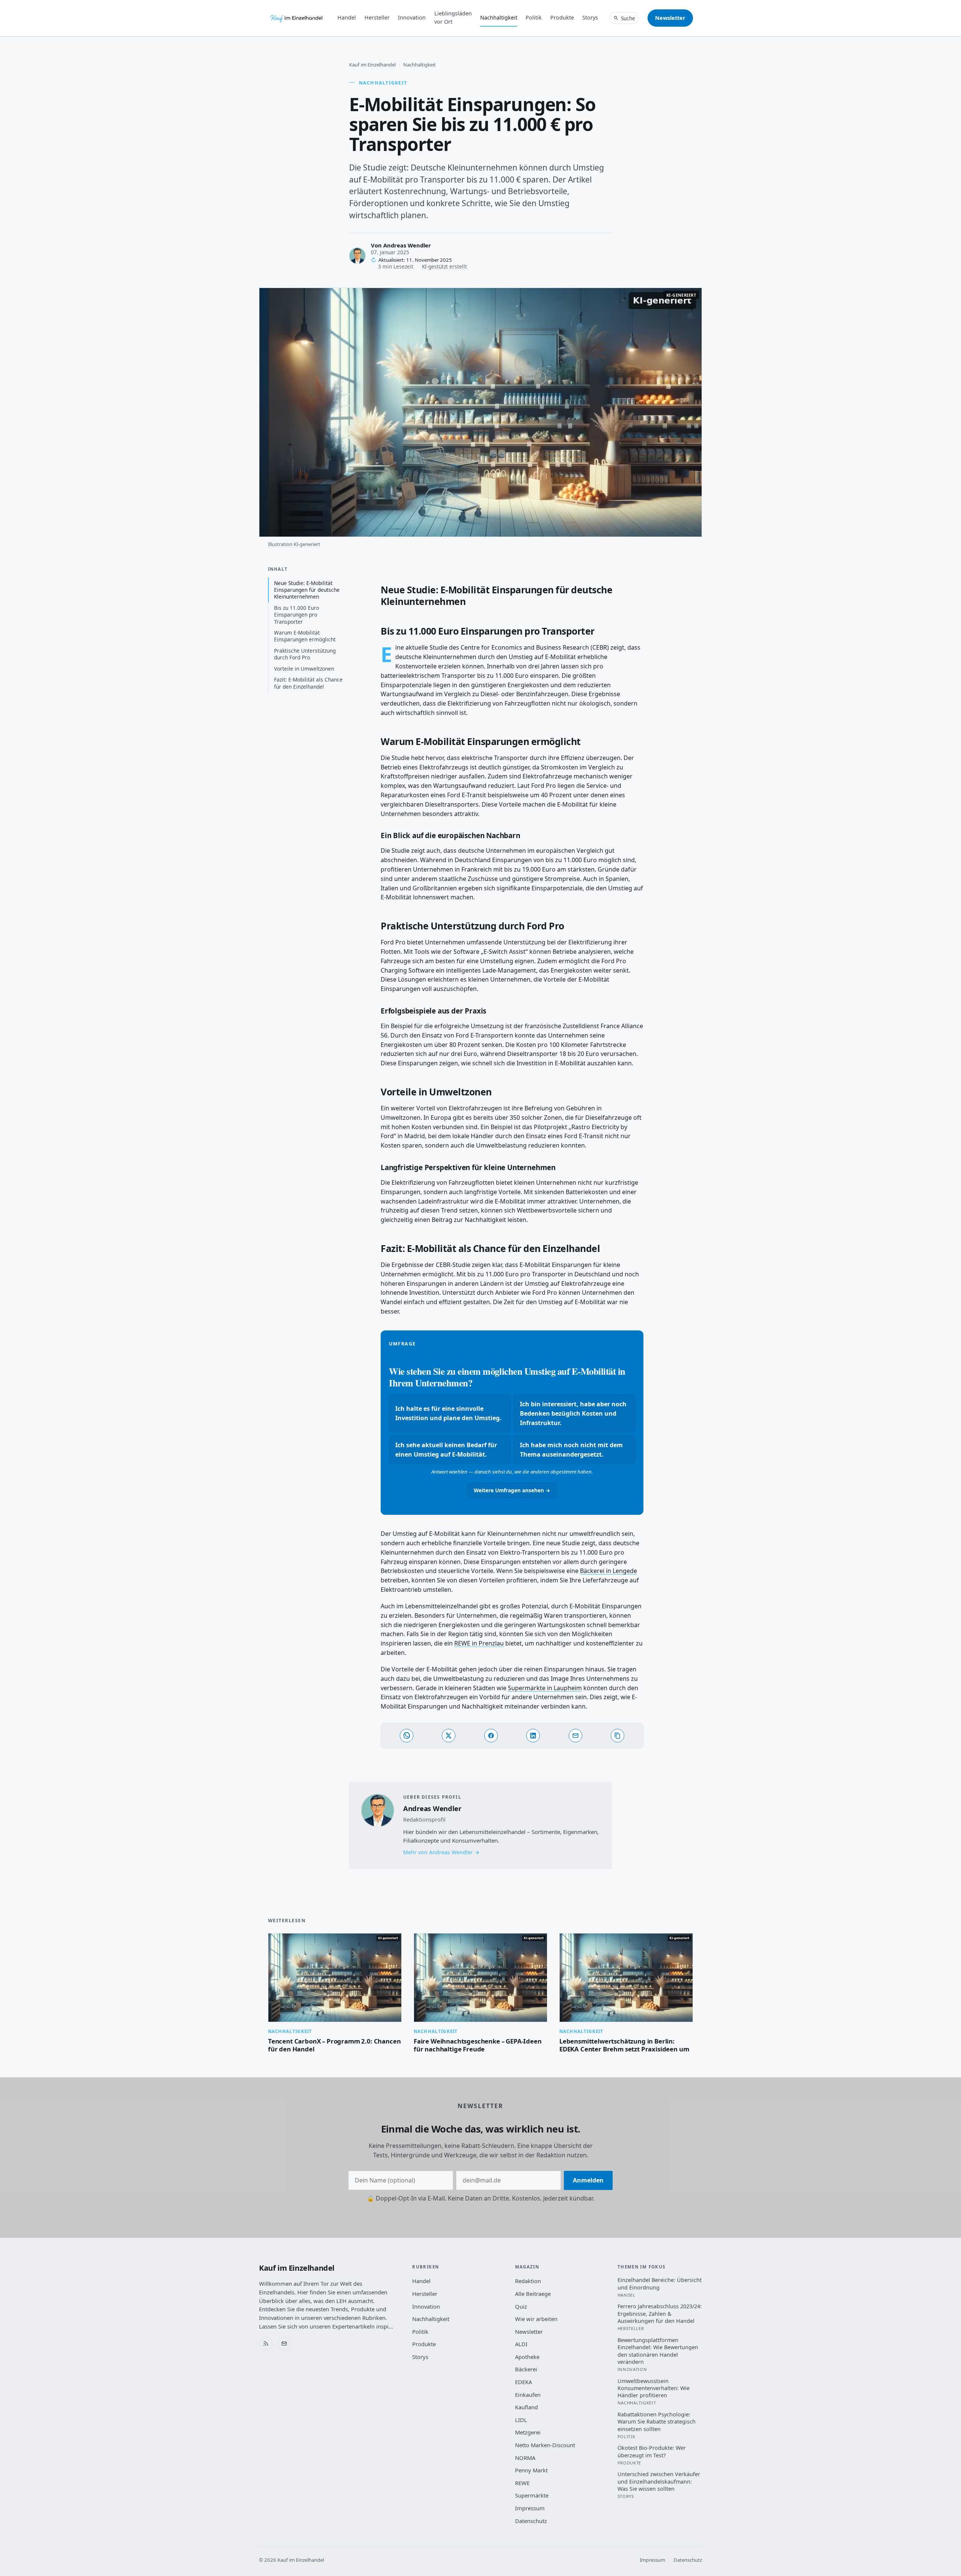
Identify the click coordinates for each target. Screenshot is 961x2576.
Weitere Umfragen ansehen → (512, 1490)
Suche (628, 18)
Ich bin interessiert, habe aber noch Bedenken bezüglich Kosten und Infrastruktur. (573, 1413)
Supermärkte (532, 2495)
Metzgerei (528, 2432)
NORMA (525, 2458)
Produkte (562, 17)
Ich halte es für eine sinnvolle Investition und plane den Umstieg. (448, 1413)
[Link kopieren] (618, 1736)
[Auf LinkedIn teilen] (533, 1736)
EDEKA (523, 2382)
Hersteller (377, 17)
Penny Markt (531, 2470)
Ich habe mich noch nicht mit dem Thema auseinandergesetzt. (571, 1450)
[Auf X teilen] (449, 1736)
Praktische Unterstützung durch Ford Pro (305, 654)
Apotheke (527, 2357)
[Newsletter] (284, 2344)
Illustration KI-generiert (294, 544)
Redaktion (528, 2281)
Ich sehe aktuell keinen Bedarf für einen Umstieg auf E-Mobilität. (446, 1450)
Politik (534, 17)
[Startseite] (297, 18)
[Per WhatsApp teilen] (407, 1736)
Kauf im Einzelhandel (372, 65)
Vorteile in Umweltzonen (304, 669)
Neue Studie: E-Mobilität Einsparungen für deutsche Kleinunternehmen (307, 590)
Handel (347, 17)
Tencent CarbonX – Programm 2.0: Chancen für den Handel (334, 2045)
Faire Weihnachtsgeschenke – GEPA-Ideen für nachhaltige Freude (478, 2045)
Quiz (521, 2306)
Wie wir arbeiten (536, 2319)
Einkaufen (528, 2395)
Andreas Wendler (407, 245)
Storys (590, 17)
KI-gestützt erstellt (444, 266)
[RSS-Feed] (266, 2344)
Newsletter (670, 18)
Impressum (530, 2508)
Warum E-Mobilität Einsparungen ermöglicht (305, 636)
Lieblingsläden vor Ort (453, 17)
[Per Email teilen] (575, 1736)
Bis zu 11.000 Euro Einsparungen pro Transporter (297, 615)
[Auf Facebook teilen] (491, 1736)
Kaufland (526, 2407)
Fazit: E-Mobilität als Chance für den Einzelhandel (308, 683)
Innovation (412, 17)
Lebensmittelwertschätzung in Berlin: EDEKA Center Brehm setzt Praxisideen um (624, 2045)
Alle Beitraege (533, 2294)
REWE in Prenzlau (479, 1643)
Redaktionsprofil (424, 1820)
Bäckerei (526, 2369)
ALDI (521, 2344)
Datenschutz (531, 2521)
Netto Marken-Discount (545, 2445)
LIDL (521, 2420)
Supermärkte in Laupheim (545, 1688)
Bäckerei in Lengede (609, 1571)
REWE (522, 2483)
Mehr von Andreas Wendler (438, 1852)
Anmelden (588, 2180)
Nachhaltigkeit (499, 17)
